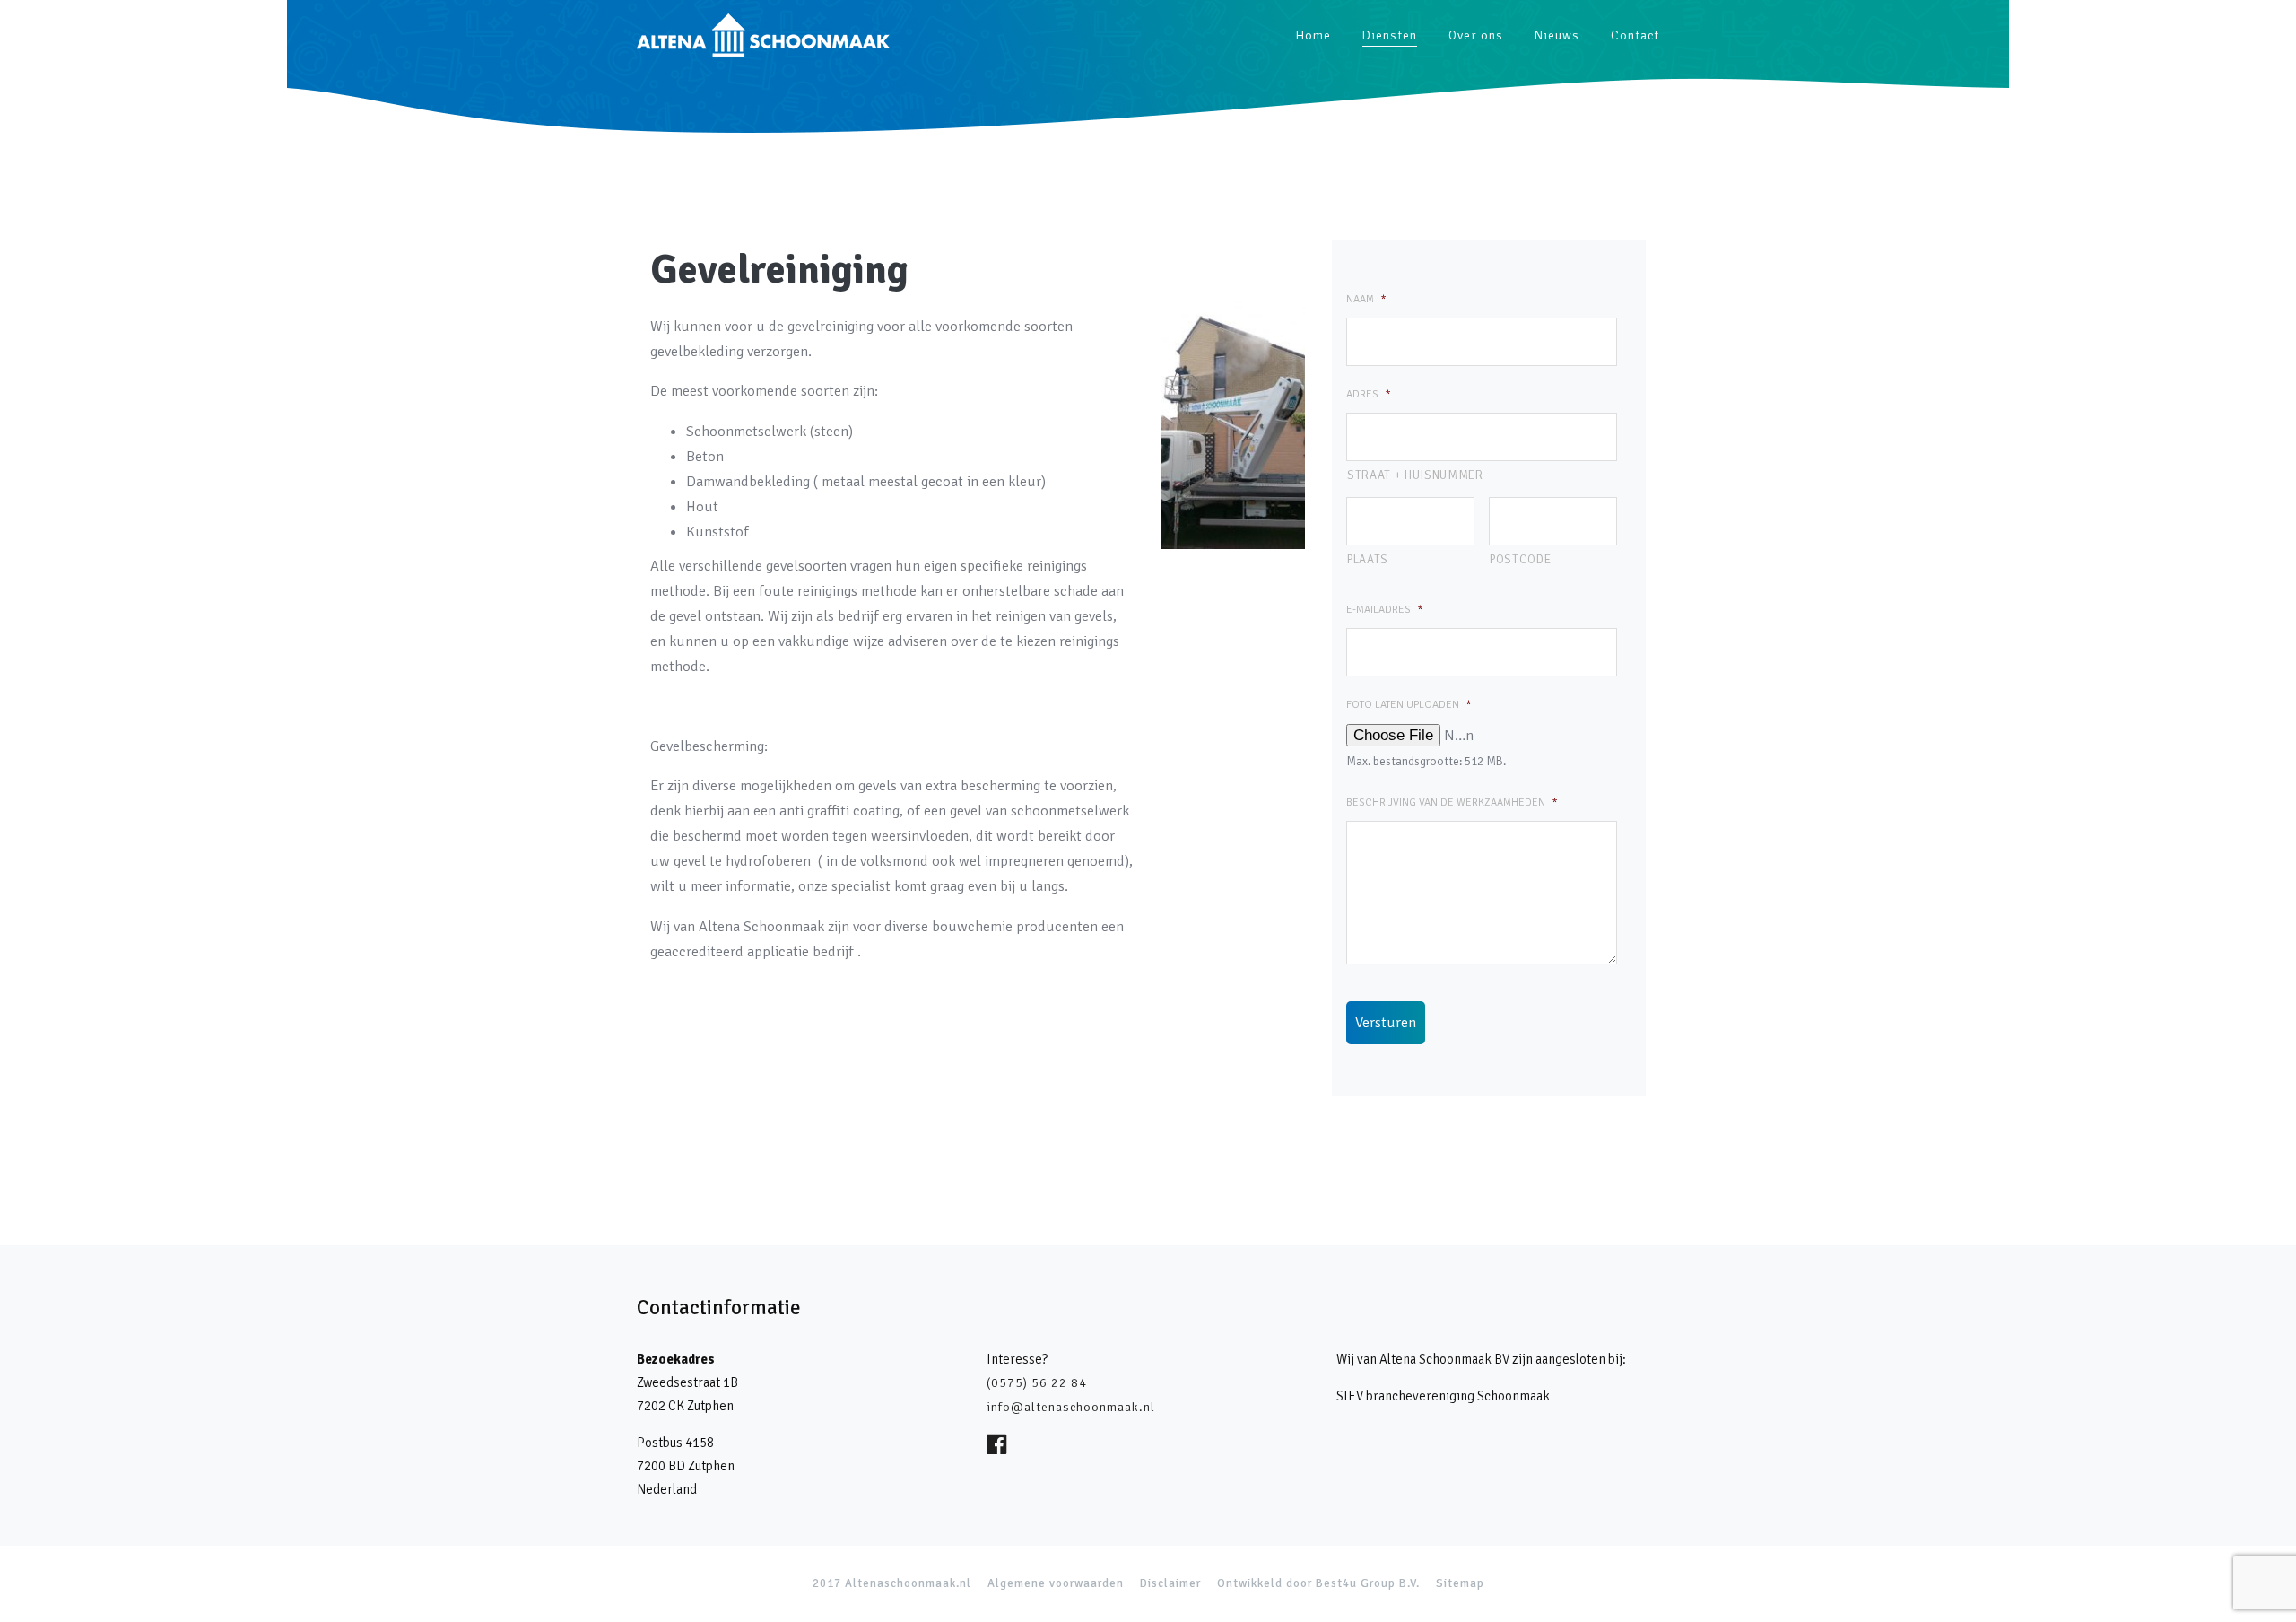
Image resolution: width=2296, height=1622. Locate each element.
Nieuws (1557, 35)
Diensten (1390, 35)
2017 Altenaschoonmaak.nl (892, 1583)
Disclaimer (1170, 1583)
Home (1313, 35)
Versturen (1386, 1022)
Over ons (1476, 35)
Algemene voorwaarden (1056, 1583)
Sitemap (1460, 1583)
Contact (1635, 35)
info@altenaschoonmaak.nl (1071, 1407)
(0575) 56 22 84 (1037, 1383)
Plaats (1368, 559)
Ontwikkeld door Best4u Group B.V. (1318, 1583)
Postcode (1520, 559)
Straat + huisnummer (1415, 475)
